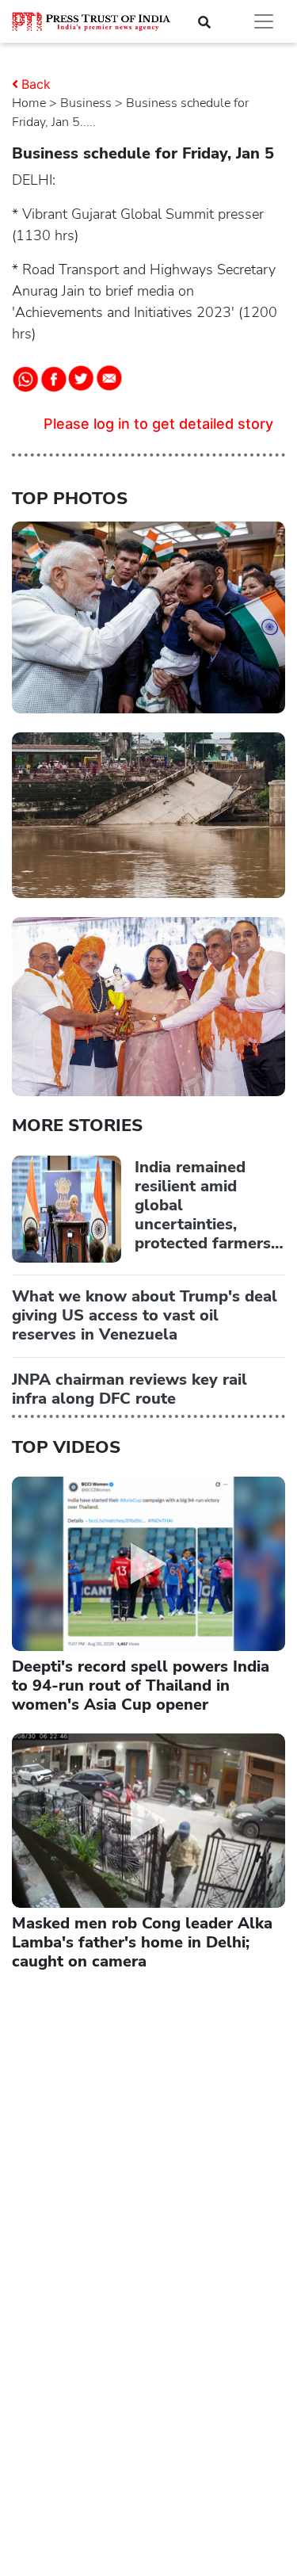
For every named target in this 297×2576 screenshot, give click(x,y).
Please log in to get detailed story (158, 424)
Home (29, 103)
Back (36, 84)
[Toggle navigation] (264, 21)
